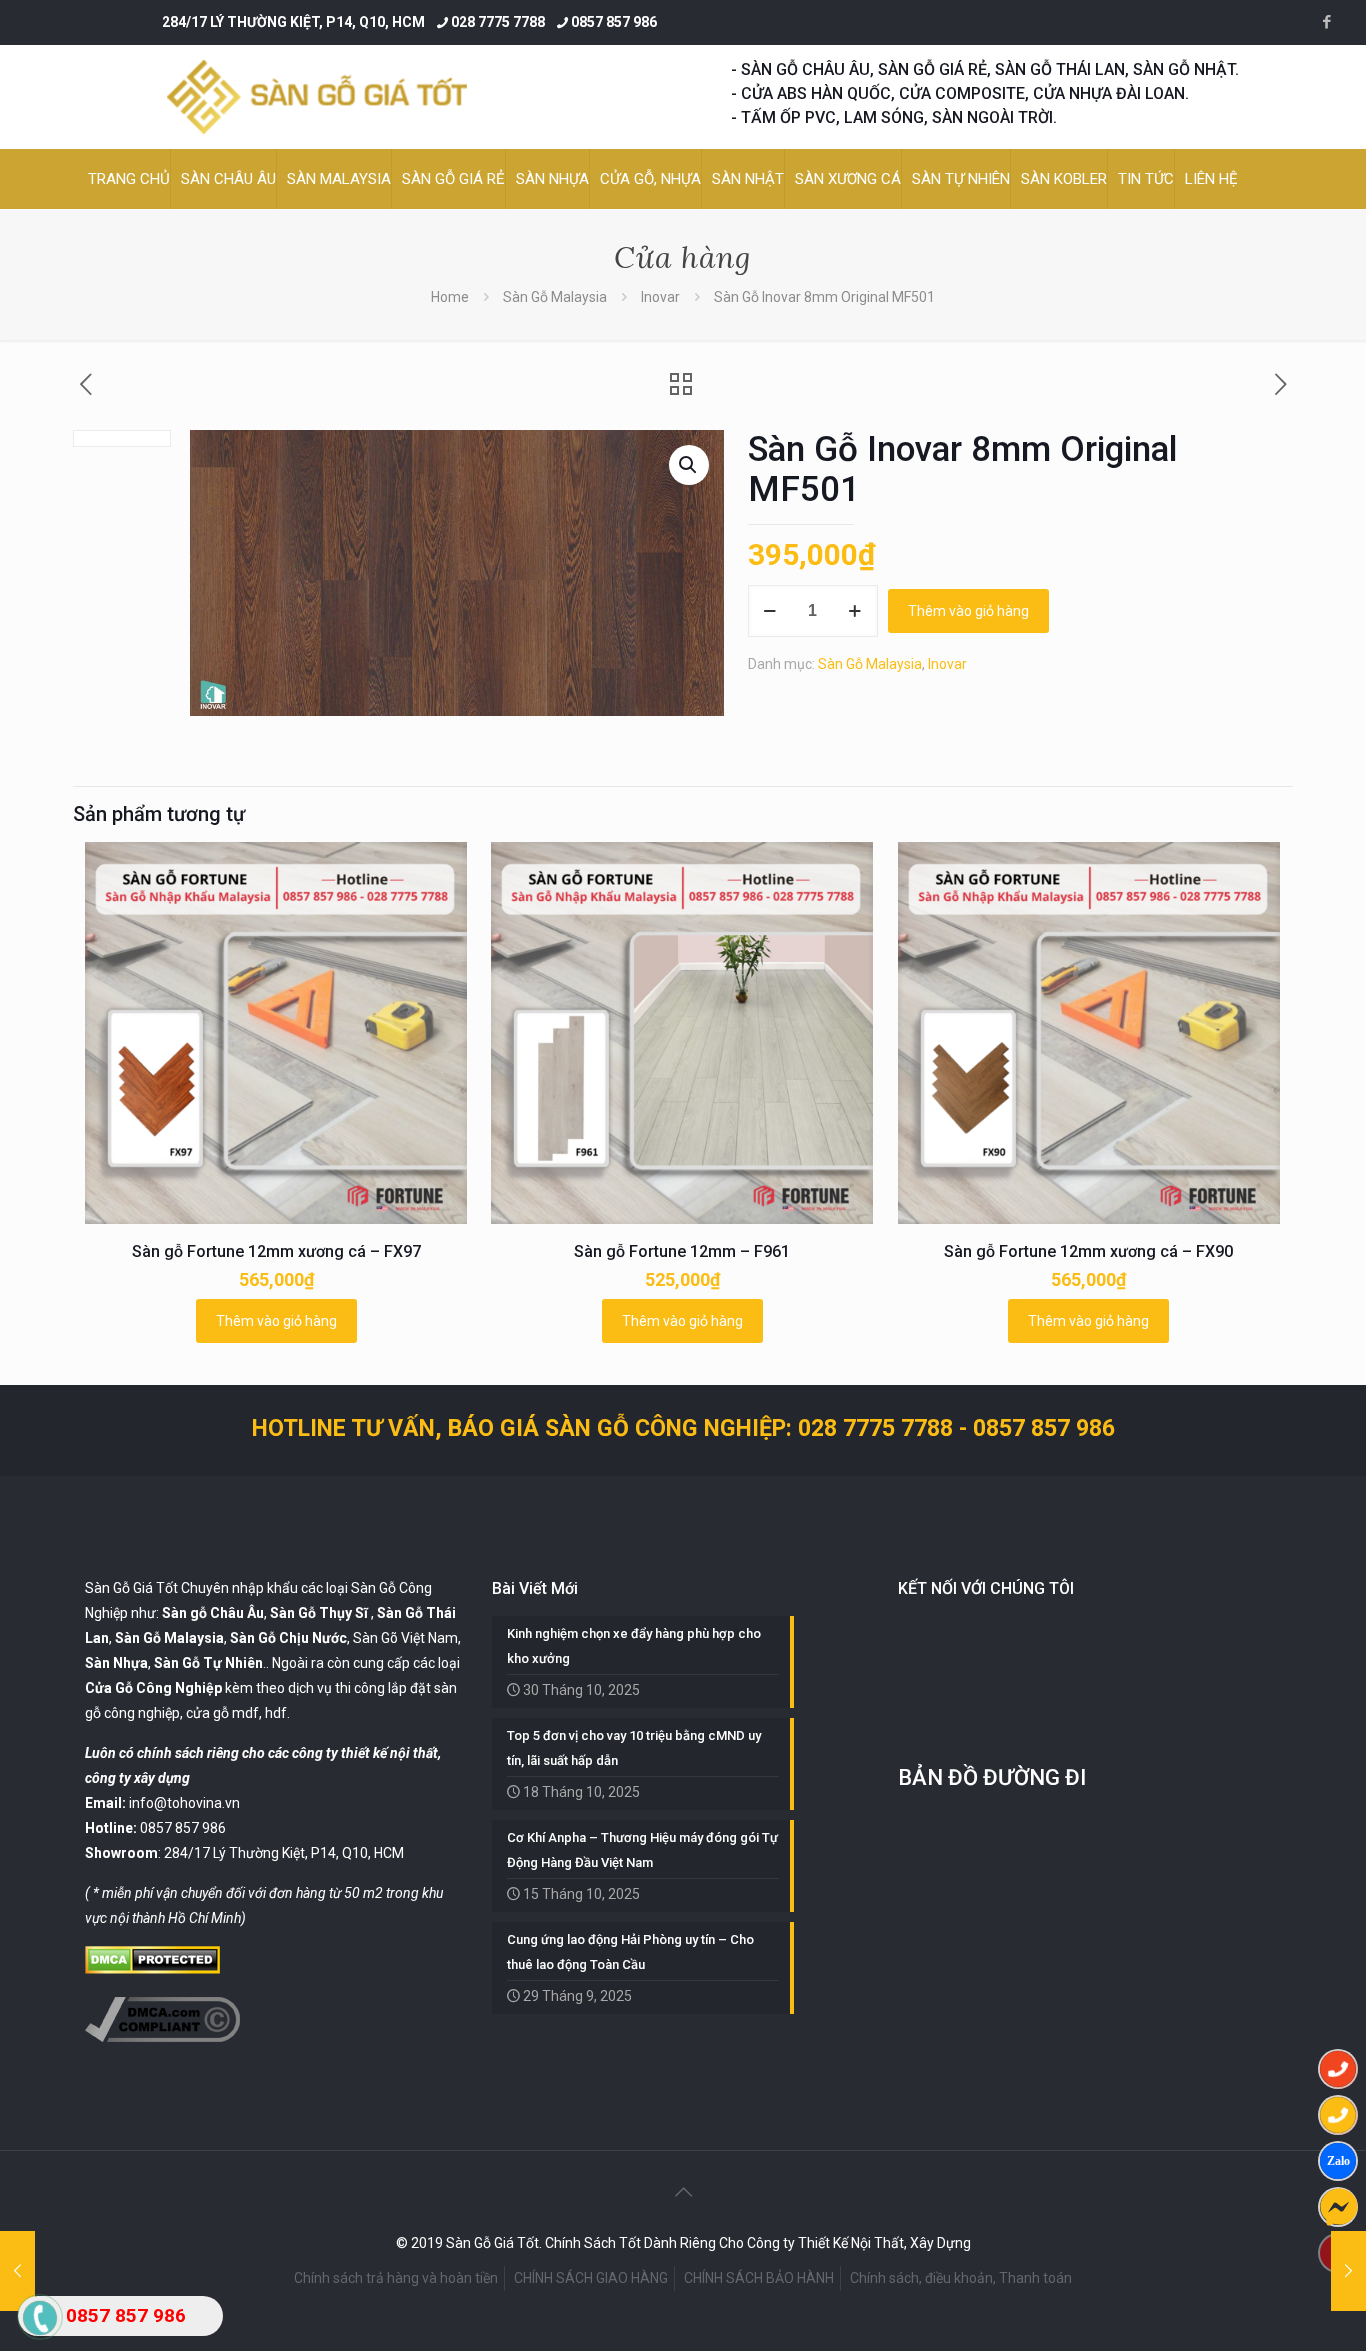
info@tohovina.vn (184, 1803)
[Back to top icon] (683, 2192)
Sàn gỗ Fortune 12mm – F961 (682, 1251)
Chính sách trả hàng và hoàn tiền (396, 2278)
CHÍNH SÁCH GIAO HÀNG (591, 2278)
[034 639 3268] (1338, 2115)
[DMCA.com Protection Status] (152, 1969)
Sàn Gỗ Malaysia (555, 297)
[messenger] (1338, 2207)
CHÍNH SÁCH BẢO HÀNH (759, 2278)
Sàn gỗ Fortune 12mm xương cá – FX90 (1088, 1251)
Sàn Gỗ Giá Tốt (131, 1588)
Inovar (660, 297)
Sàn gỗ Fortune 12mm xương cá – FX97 (276, 1251)
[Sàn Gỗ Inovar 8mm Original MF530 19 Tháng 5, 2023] (1348, 2271)
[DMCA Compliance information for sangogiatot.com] (162, 2037)
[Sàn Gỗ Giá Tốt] (317, 97)
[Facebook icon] (1326, 22)
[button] (689, 465)
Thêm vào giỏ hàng (968, 611)
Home (450, 297)
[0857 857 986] (1338, 2069)
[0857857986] (1338, 2161)
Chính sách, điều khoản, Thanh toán (961, 2278)
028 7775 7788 (498, 22)
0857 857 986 (614, 22)
